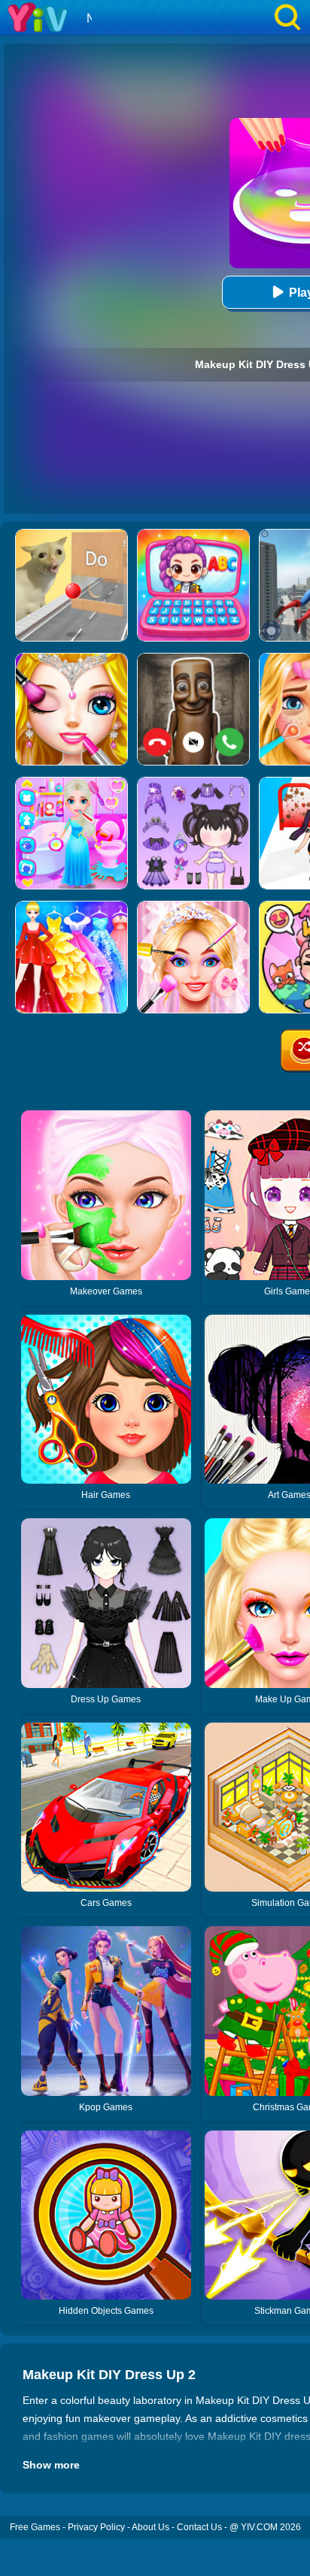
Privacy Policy (96, 2527)
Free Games (35, 2527)
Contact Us (199, 2527)
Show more (51, 2465)
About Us (150, 2527)
